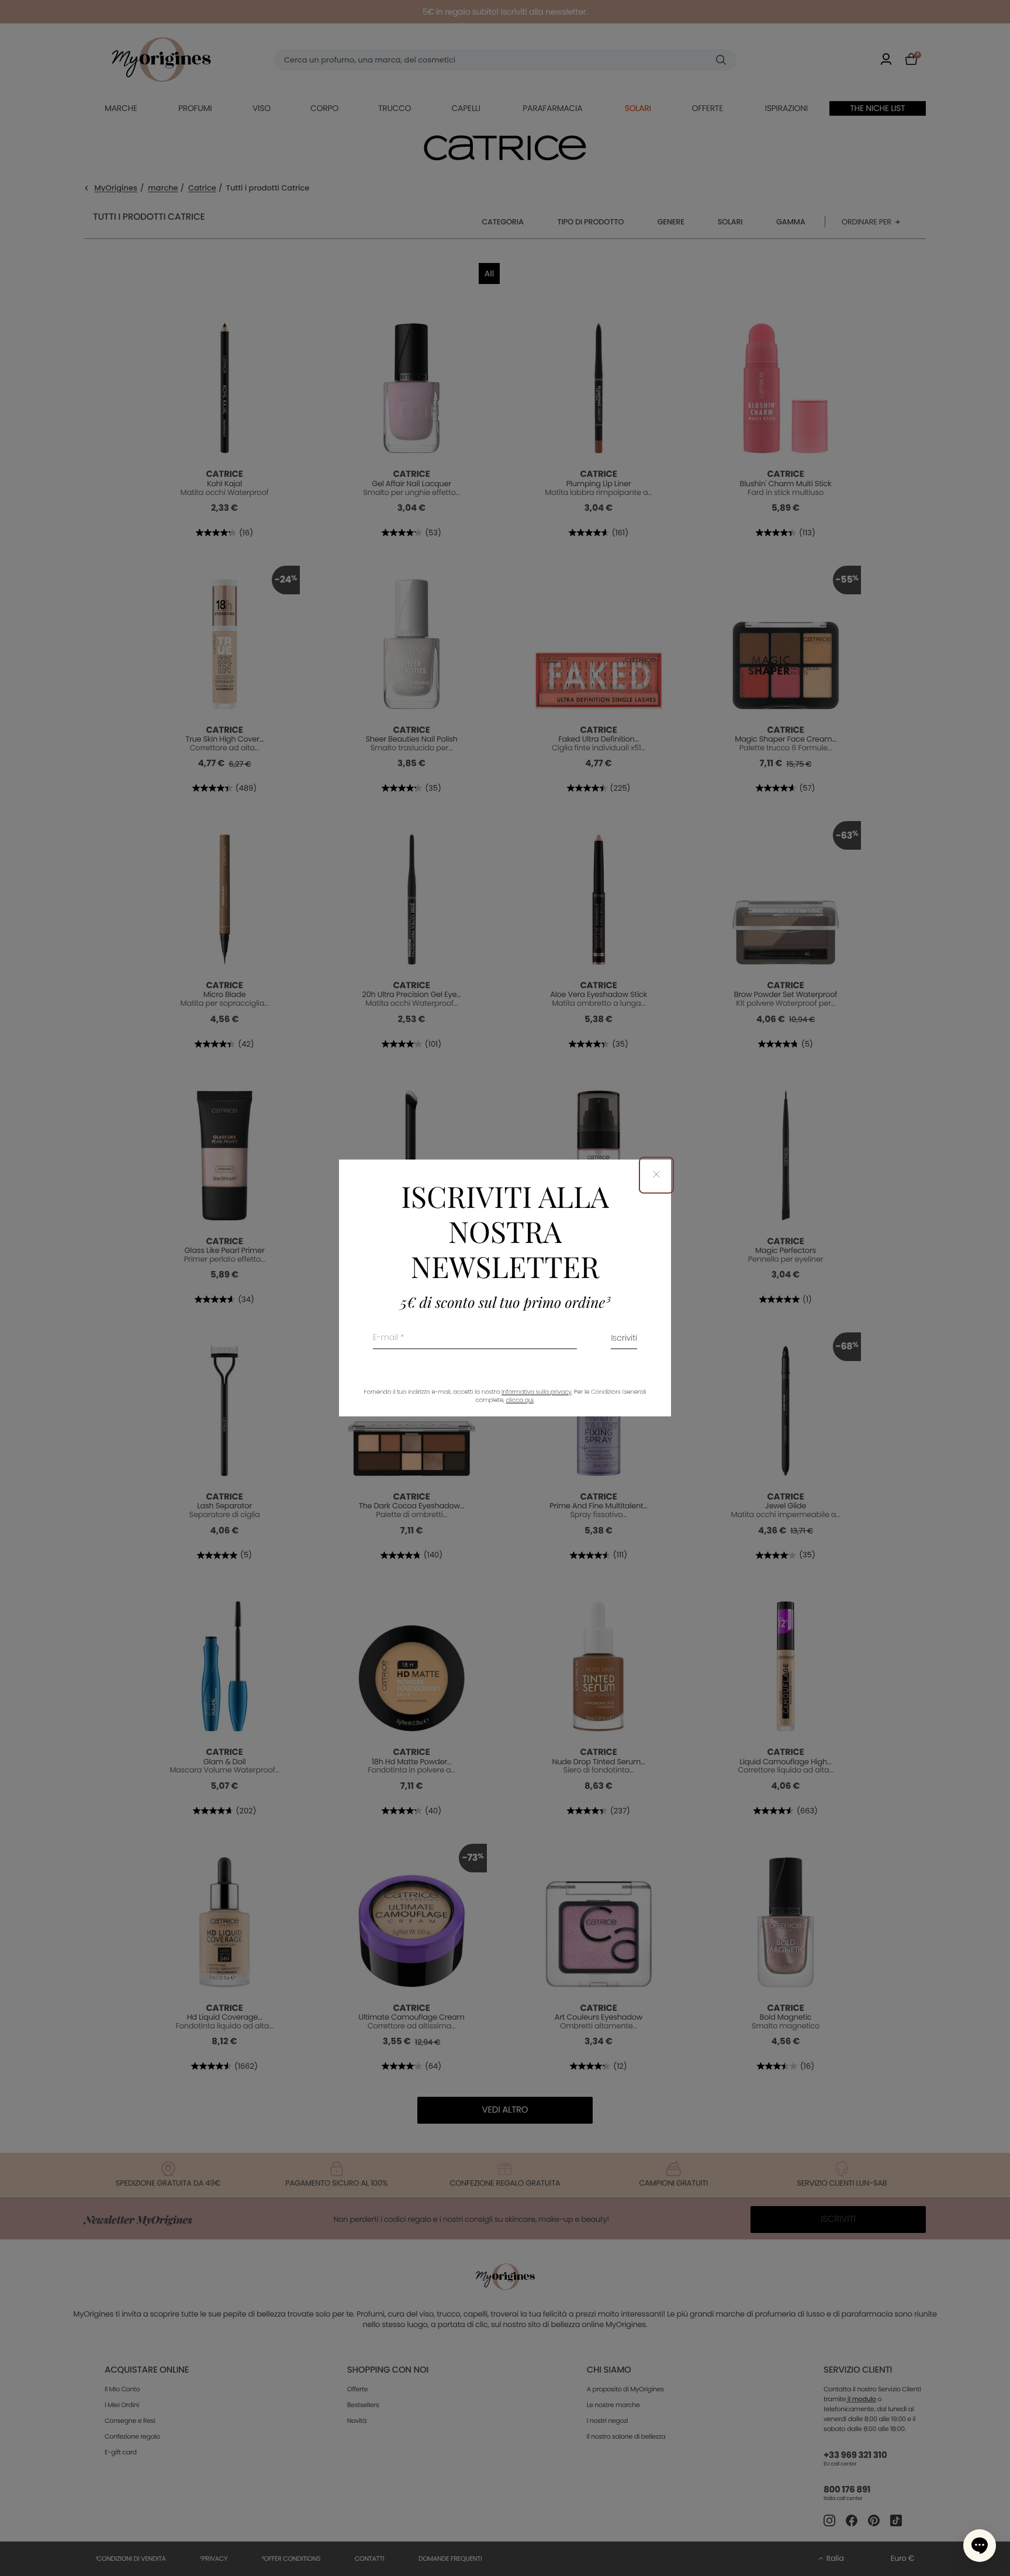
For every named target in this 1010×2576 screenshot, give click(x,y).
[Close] (656, 1175)
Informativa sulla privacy (537, 1392)
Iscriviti (624, 1339)
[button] (980, 2546)
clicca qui (519, 1400)
